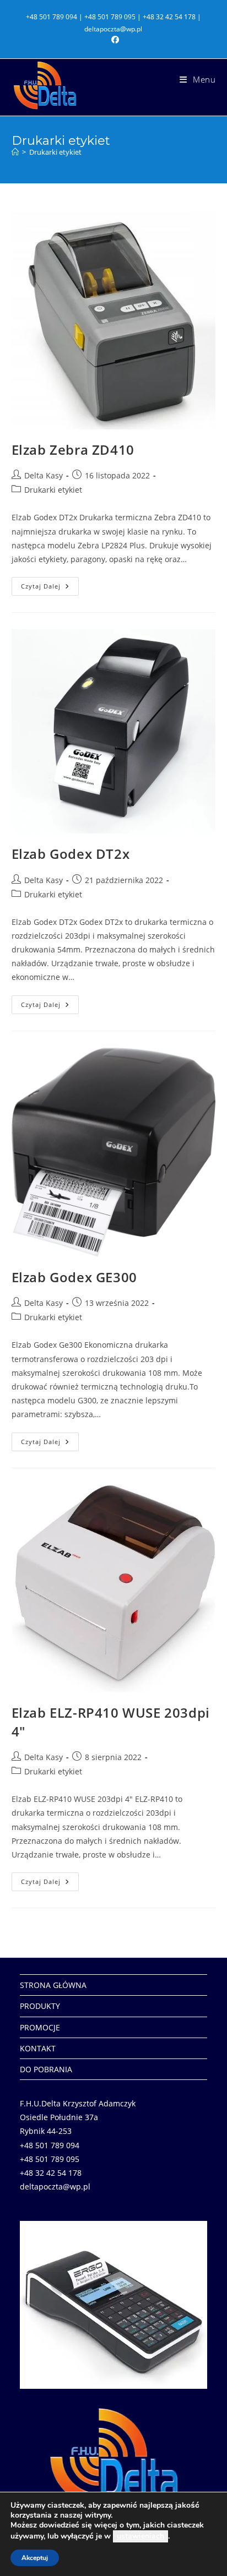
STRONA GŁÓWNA (53, 1985)
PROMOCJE (40, 2027)
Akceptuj (35, 2558)
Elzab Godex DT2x (71, 854)
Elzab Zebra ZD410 (73, 450)
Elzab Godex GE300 (74, 1277)
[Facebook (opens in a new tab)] (113, 40)
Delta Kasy (44, 475)
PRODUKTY (40, 2006)
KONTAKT (38, 2048)
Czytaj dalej (50, 584)
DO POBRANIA (46, 2069)
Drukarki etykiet (55, 152)
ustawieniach (140, 2536)
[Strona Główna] (15, 152)
